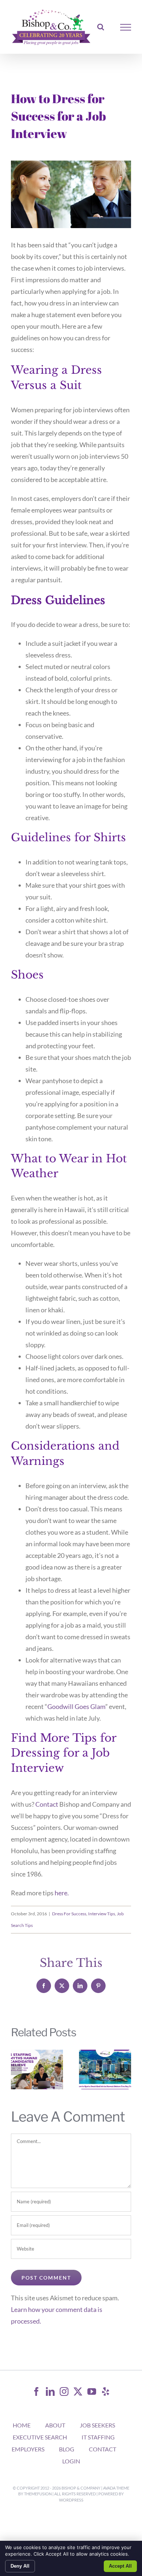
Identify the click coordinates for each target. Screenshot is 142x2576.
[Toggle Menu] (126, 27)
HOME (22, 2425)
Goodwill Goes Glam (76, 1706)
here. (62, 1893)
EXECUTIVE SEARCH (40, 2437)
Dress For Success (69, 1914)
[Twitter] (78, 2391)
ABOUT (55, 2425)
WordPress (71, 2500)
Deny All (20, 2566)
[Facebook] (36, 2391)
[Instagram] (64, 2391)
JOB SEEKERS (97, 2425)
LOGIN (71, 2461)
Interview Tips (102, 1914)
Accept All (120, 2566)
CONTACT (102, 2449)
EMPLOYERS (28, 2449)
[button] (16, 2070)
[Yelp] (106, 2391)
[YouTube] (92, 2391)
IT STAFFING (98, 2437)
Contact (47, 1804)
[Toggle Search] (101, 27)
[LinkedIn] (50, 2391)
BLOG (67, 2449)
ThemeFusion (38, 2494)
